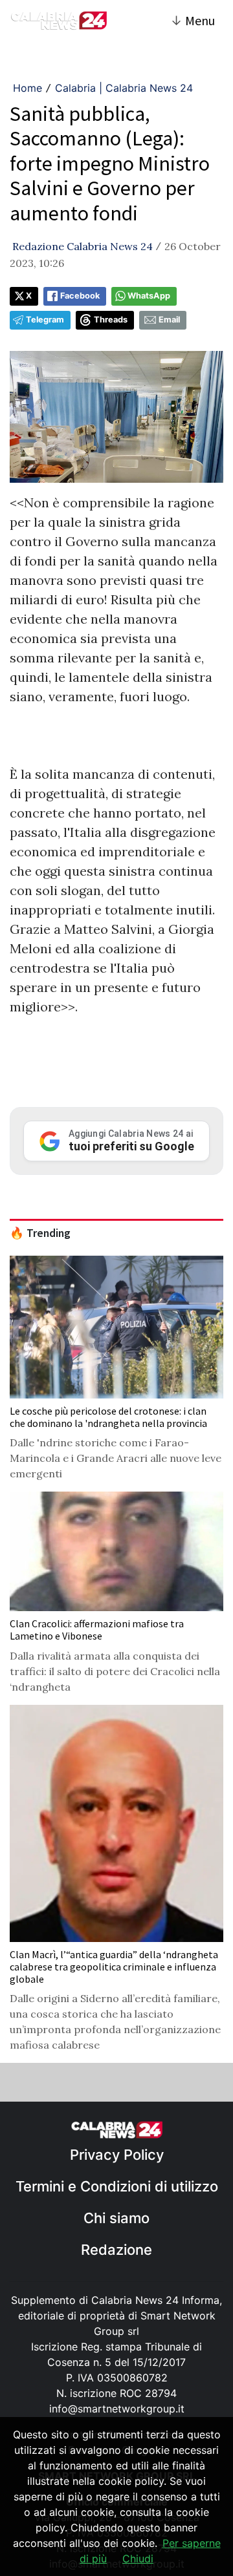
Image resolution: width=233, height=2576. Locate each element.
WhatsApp (149, 296)
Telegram (45, 320)
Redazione (116, 2250)
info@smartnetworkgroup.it (117, 2409)
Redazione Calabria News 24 (83, 246)
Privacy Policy (117, 2155)
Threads (111, 320)
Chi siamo (116, 2218)
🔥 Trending (40, 1233)
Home (28, 88)
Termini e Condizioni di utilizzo (117, 2186)
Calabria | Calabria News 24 (124, 88)
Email (169, 320)
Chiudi (138, 2559)
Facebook (80, 296)
